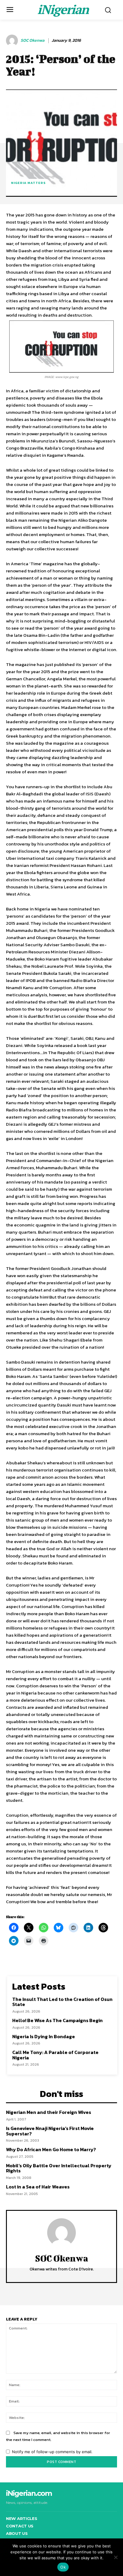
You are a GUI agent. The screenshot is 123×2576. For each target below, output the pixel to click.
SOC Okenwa (33, 41)
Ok (63, 2567)
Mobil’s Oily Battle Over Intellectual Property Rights (59, 2168)
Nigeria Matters (28, 183)
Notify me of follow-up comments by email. (52, 2452)
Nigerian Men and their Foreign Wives (49, 2112)
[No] (116, 2557)
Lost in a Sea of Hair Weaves (38, 2187)
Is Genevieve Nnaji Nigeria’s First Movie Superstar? (50, 2131)
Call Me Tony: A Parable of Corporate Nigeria (55, 2055)
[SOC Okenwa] (13, 41)
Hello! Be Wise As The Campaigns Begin (57, 2020)
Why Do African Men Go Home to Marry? (51, 2149)
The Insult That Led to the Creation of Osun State (62, 2002)
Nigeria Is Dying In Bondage (44, 2036)
